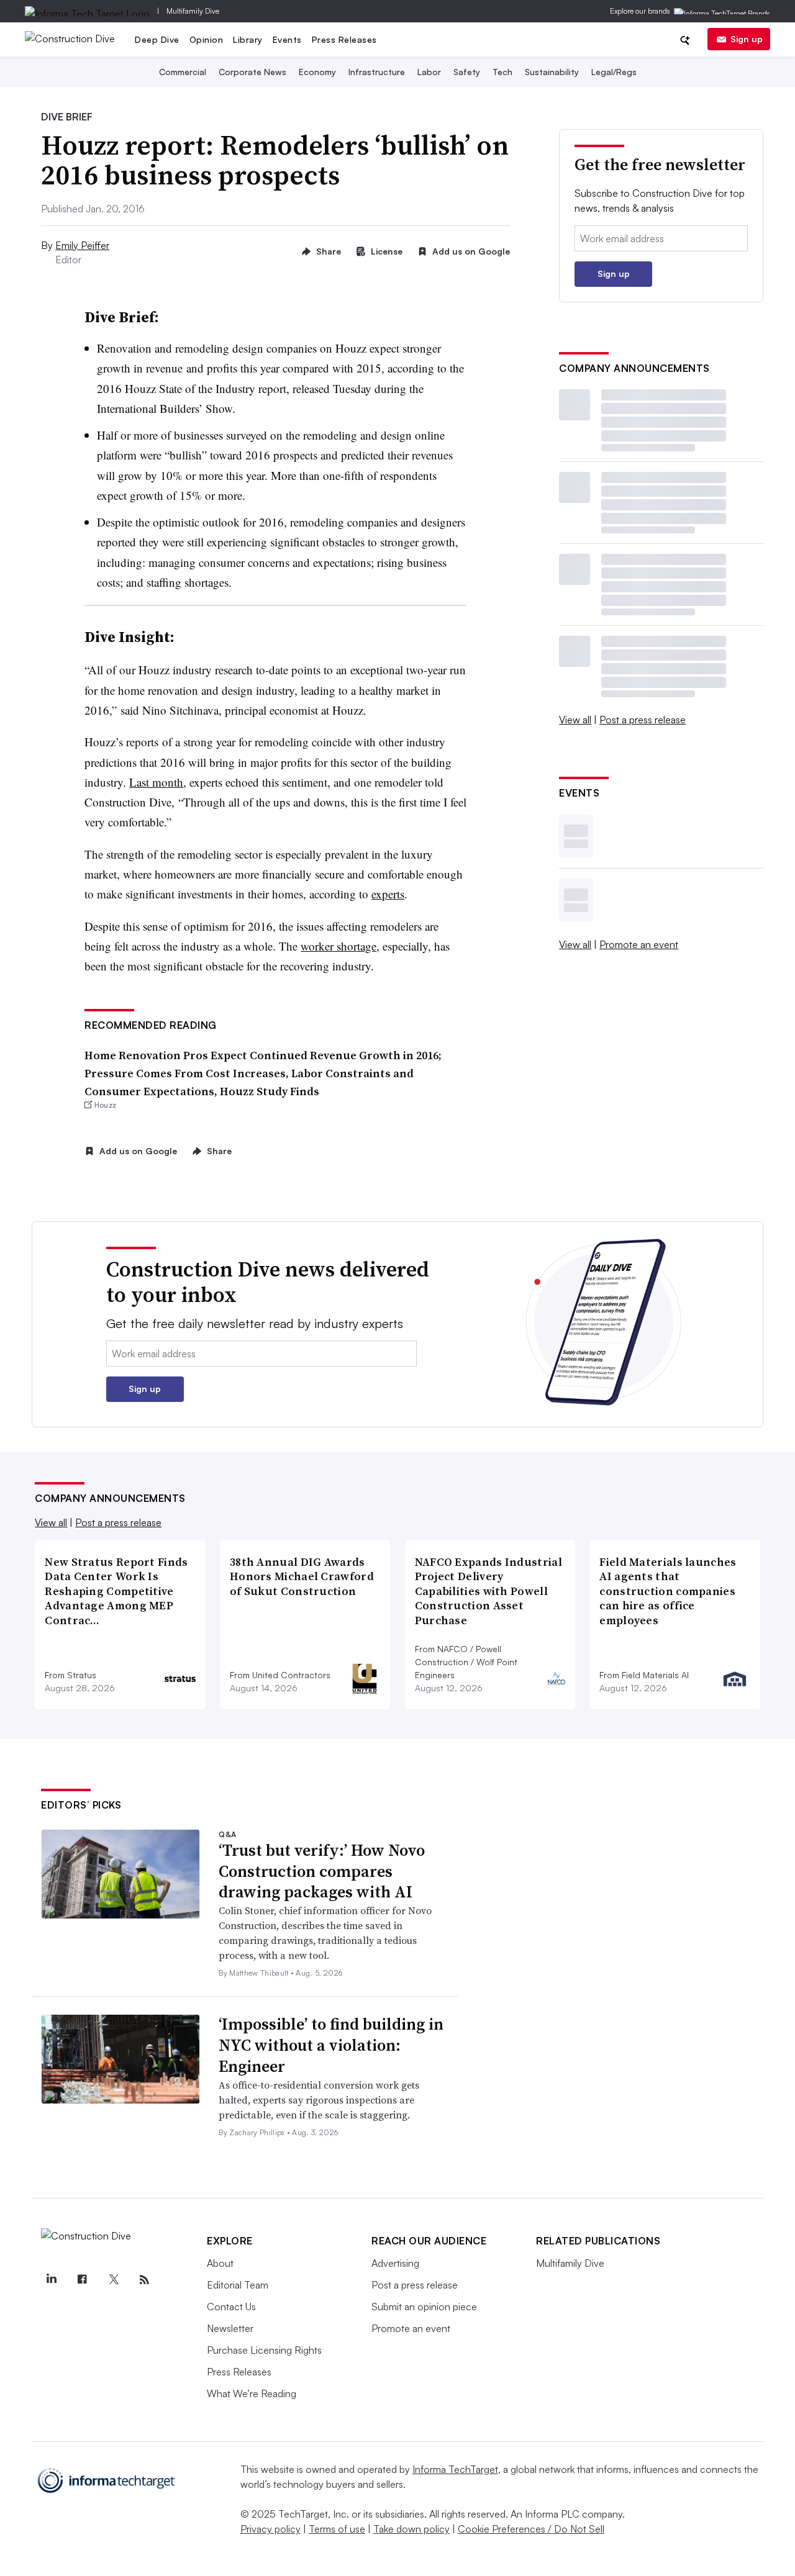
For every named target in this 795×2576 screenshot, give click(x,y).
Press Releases (344, 39)
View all (575, 720)
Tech (502, 72)
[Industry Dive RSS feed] (144, 2280)
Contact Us (231, 2307)
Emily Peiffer (82, 245)
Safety (467, 72)
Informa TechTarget (455, 2469)
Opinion (207, 39)
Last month (156, 782)
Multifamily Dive (193, 11)
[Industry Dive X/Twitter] (113, 2280)
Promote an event (639, 944)
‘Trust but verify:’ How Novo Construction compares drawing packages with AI (322, 1871)
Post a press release (643, 720)
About (220, 2263)
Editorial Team (238, 2285)
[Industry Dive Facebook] (82, 2280)
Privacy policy (270, 2529)
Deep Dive (157, 39)
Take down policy (411, 2529)
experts (388, 894)
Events (287, 39)
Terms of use (337, 2529)
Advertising (395, 2263)
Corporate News (252, 72)
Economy (317, 72)
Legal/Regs (614, 72)
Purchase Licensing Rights (264, 2350)
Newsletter (230, 2328)
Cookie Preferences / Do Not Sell (531, 2529)
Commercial (183, 72)
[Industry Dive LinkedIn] (51, 2280)
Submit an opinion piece (424, 2307)
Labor (429, 72)
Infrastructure (377, 72)
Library (248, 39)
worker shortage (338, 946)
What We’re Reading (252, 2393)
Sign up (747, 39)
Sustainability (552, 72)
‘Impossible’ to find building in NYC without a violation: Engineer (331, 2045)
